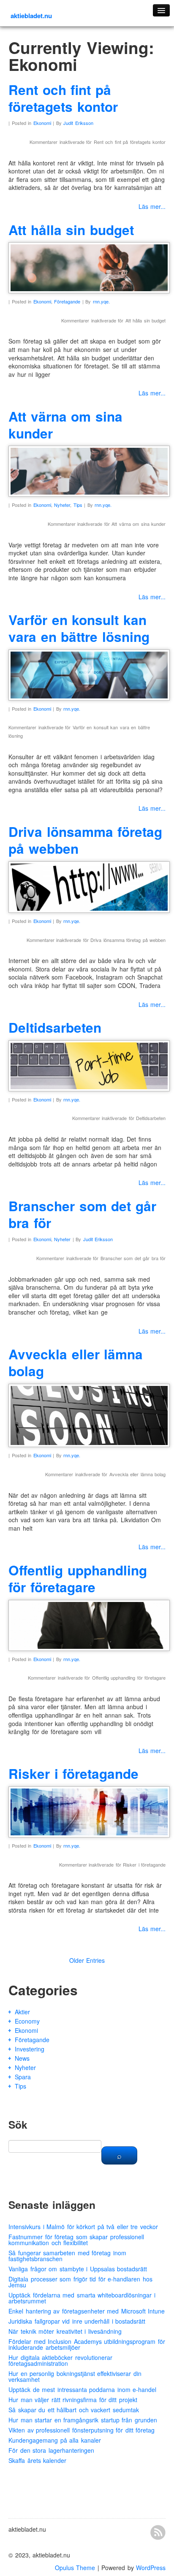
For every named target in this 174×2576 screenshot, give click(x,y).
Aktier (22, 2012)
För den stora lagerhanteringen (51, 2450)
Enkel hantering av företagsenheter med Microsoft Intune (87, 2311)
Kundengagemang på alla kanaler (55, 2440)
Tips (78, 505)
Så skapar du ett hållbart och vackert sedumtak (74, 2410)
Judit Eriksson (78, 123)
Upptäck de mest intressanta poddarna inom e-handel (82, 2389)
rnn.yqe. (101, 301)
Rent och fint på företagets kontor (63, 98)
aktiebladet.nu (31, 16)
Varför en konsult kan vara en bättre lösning (79, 628)
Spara (23, 2077)
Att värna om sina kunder (65, 425)
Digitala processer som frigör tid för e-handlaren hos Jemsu (80, 2282)
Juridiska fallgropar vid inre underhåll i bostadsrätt (77, 2321)
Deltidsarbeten (55, 1027)
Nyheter (62, 505)
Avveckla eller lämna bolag (76, 1362)
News (22, 2058)
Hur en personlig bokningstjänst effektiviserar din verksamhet (75, 2376)
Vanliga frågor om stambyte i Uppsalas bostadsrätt (78, 2269)
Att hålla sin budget (71, 230)
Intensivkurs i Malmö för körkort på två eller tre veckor (83, 2227)
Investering (30, 2049)
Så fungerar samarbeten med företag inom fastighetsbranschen (67, 2256)
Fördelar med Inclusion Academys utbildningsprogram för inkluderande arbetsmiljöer (87, 2344)
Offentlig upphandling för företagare (78, 1579)
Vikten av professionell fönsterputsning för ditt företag (82, 2430)
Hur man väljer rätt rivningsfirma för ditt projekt (73, 2400)
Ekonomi (42, 123)
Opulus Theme (75, 2568)
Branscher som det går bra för (82, 1214)
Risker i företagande (73, 1774)
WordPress (151, 2568)
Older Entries (87, 1960)
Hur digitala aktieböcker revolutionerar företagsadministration (60, 2360)
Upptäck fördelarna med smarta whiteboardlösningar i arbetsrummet (82, 2298)
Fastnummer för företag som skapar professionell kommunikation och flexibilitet (76, 2240)
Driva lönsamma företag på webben (85, 840)
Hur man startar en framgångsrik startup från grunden (83, 2420)
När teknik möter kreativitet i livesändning (65, 2331)
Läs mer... (152, 206)
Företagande (67, 301)
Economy (27, 2021)
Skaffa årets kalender (37, 2460)
